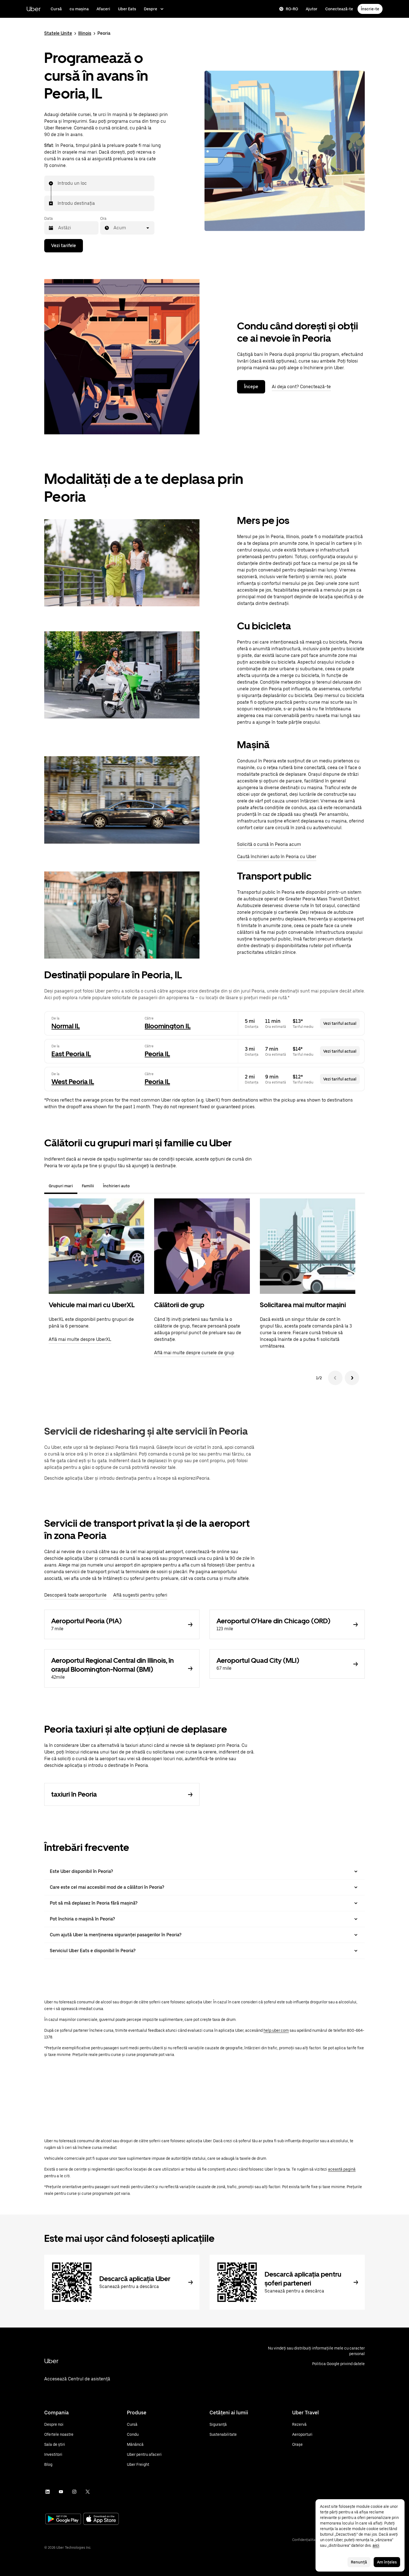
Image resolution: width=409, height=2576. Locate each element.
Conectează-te (339, 9)
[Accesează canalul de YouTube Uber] (61, 2492)
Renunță (359, 2562)
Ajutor (312, 9)
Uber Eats (127, 9)
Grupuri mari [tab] (61, 1186)
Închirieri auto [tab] (116, 1186)
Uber (34, 9)
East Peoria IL (71, 1054)
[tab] (139, 1186)
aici (376, 2545)
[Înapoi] (335, 1378)
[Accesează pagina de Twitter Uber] (88, 2492)
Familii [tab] (88, 1186)
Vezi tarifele (64, 246)
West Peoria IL (73, 1082)
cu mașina (79, 9)
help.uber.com (276, 2030)
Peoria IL (157, 1054)
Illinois (85, 33)
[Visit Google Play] (63, 2520)
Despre (151, 9)
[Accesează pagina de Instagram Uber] (74, 2492)
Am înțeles (387, 2562)
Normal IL (66, 1026)
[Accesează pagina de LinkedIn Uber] (48, 2492)
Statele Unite (58, 33)
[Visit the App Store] (101, 2519)
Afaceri (103, 9)
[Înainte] (352, 1378)
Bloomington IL (168, 1026)
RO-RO (292, 9)
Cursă (56, 9)
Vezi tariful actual (340, 1023)
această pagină (342, 2169)
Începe (251, 387)
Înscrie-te (370, 9)
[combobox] (58, 183)
